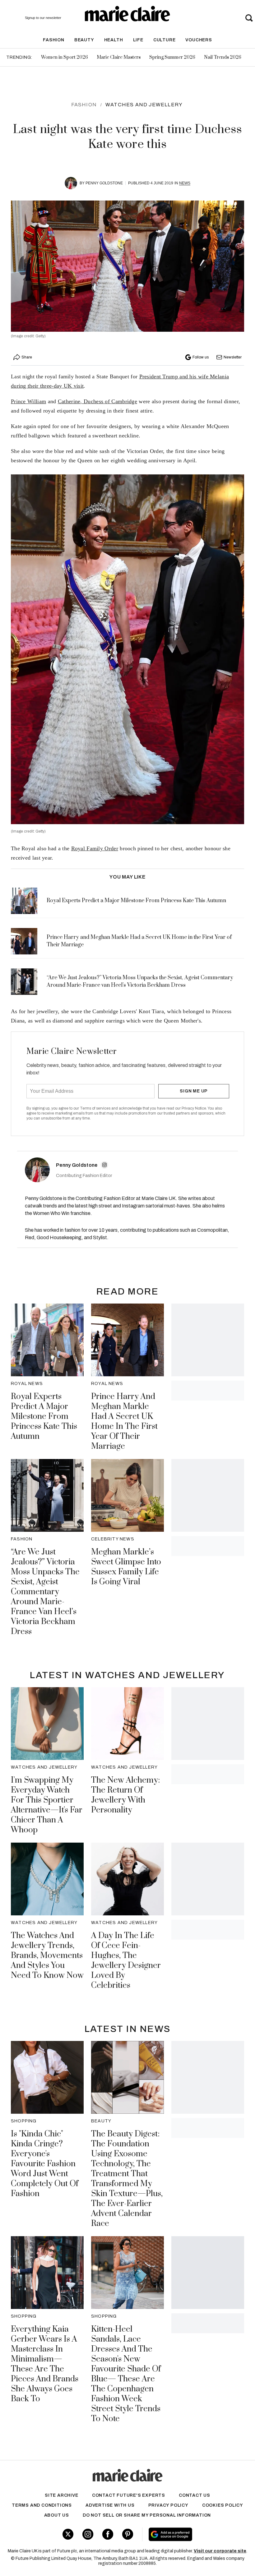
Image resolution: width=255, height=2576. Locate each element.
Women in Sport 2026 (65, 57)
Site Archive (62, 2495)
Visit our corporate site (220, 2551)
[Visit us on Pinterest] (128, 2534)
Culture (165, 40)
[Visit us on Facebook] (108, 2534)
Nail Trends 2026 (223, 57)
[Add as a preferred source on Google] (191, 2534)
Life (138, 40)
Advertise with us (110, 2505)
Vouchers (199, 40)
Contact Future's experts (129, 2495)
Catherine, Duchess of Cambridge (97, 401)
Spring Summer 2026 (172, 57)
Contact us (195, 2495)
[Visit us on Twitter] (68, 2534)
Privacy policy (168, 2505)
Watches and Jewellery (144, 105)
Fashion (54, 40)
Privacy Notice (194, 1108)
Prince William (28, 401)
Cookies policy (223, 2505)
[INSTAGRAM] (104, 1165)
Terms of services (96, 1108)
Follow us (201, 357)
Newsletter (233, 357)
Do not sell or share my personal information (147, 2515)
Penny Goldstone (104, 183)
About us (57, 2515)
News (185, 183)
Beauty (84, 40)
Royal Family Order (95, 848)
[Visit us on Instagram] (88, 2534)
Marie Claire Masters (119, 57)
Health (114, 40)
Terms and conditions (42, 2505)
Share (27, 357)
